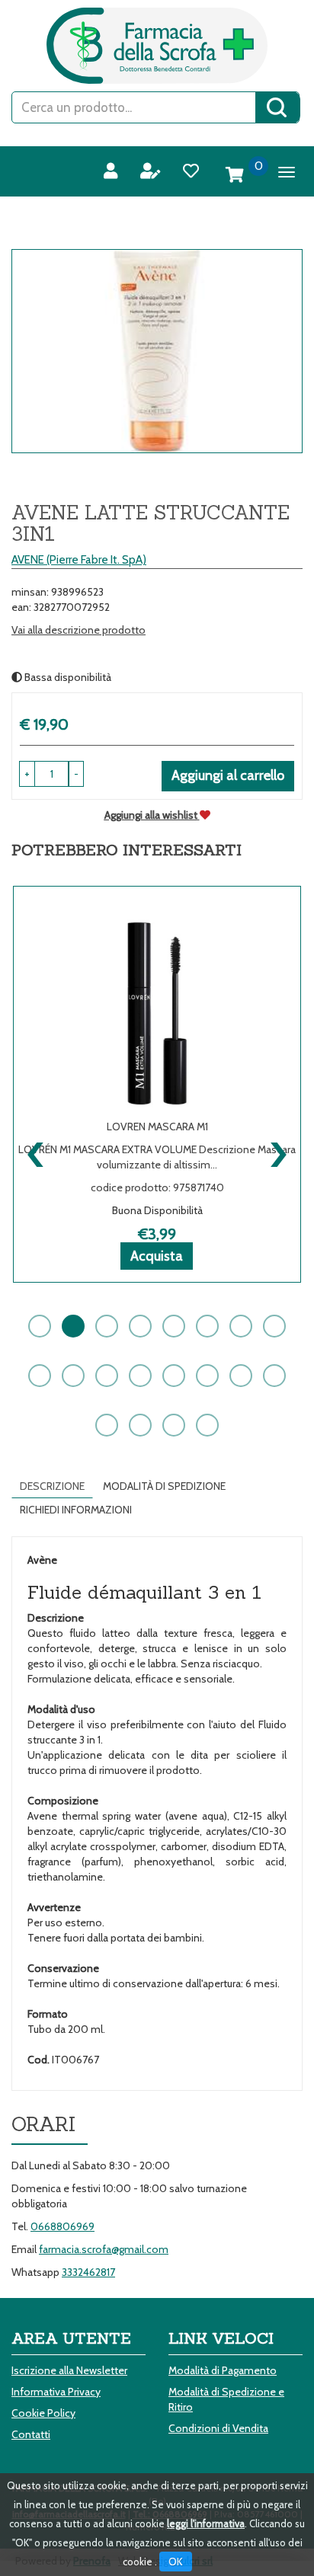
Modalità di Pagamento (223, 2370)
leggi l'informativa (206, 2523)
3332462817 (88, 2272)
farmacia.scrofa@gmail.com (104, 2249)
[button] (76, 774)
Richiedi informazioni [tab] (76, 1510)
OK (176, 2562)
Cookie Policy (43, 2413)
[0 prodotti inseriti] (235, 175)
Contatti (31, 2434)
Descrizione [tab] (52, 1486)
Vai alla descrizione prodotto (78, 630)
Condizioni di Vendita (218, 2428)
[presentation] (36, 1151)
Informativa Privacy (56, 2392)
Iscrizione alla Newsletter (69, 2370)
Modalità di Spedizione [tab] (164, 1486)
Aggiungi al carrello (228, 775)
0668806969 (62, 2226)
